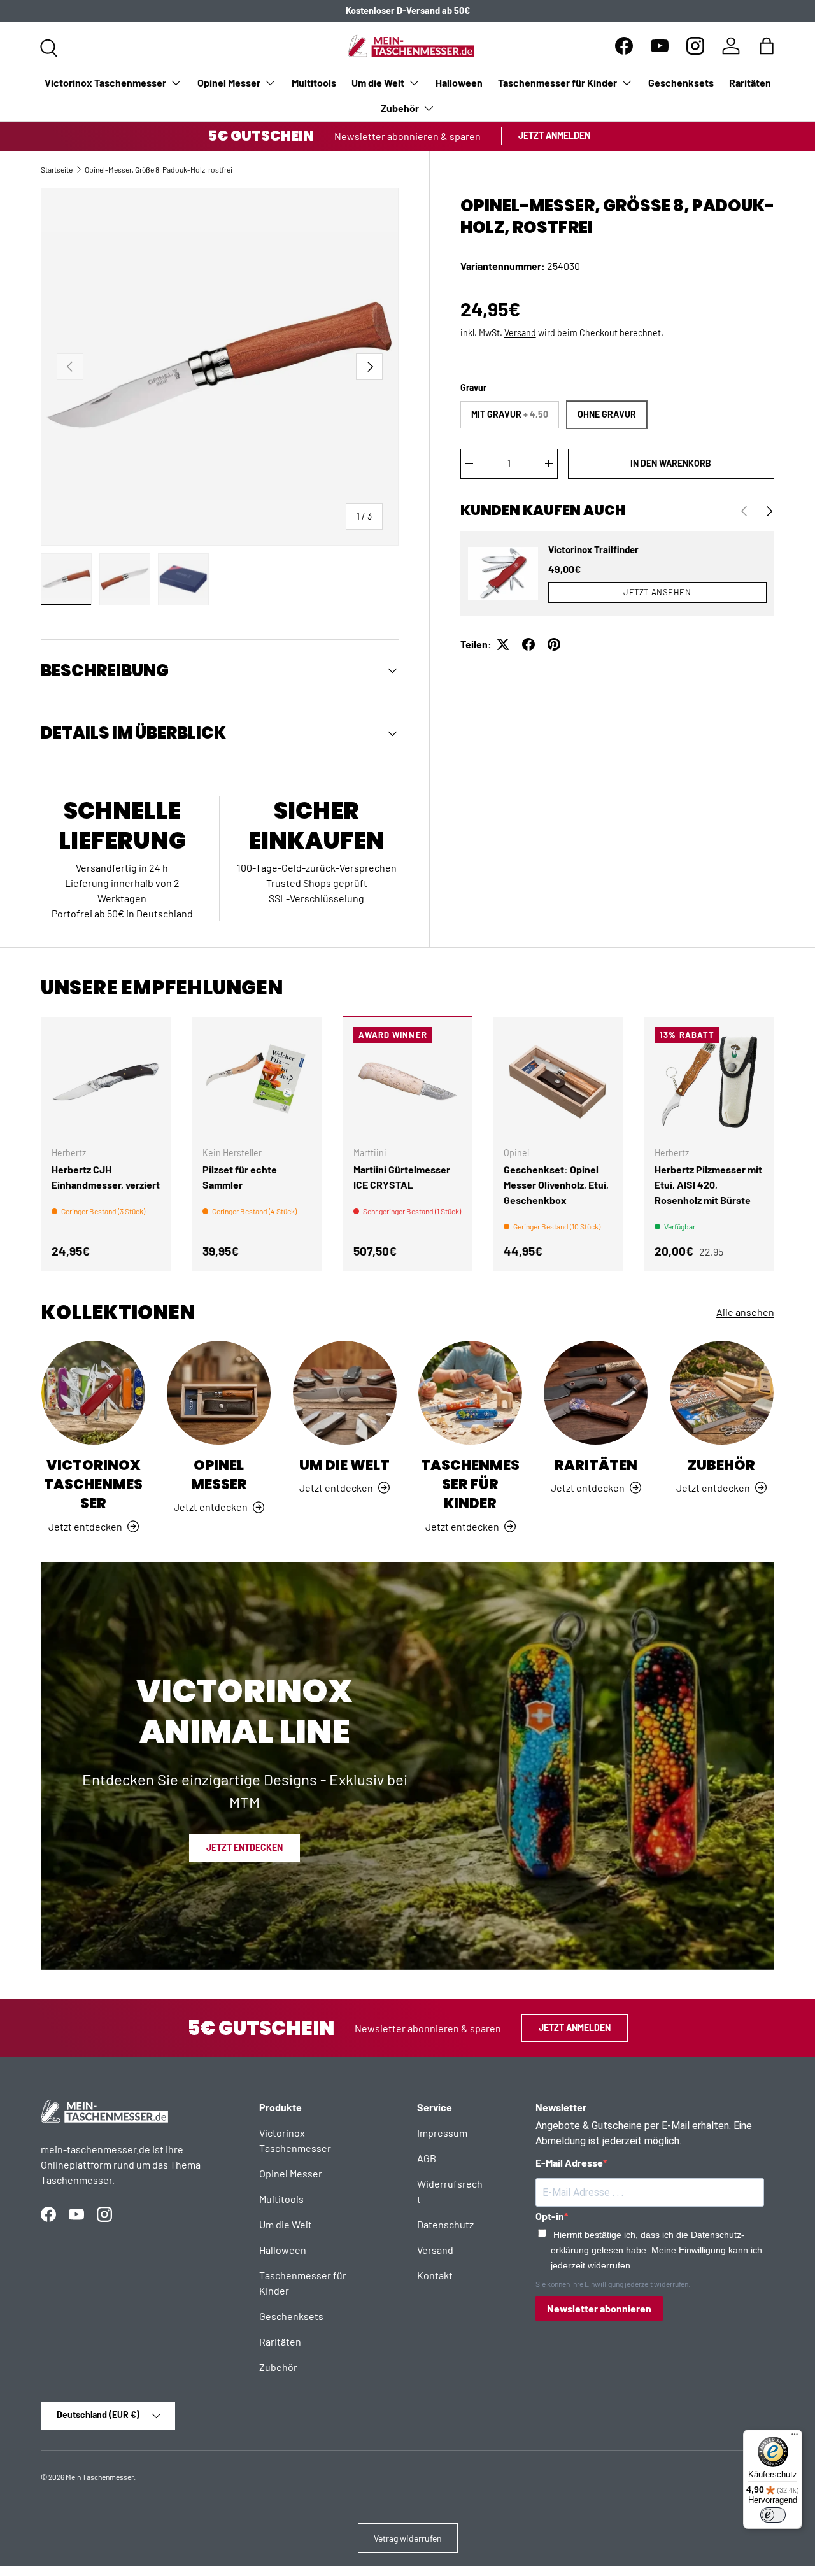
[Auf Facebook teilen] (528, 644)
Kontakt (435, 2275)
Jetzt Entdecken (244, 1847)
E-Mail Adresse (569, 2162)
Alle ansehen (745, 1312)
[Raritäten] (596, 1393)
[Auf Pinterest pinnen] (554, 644)
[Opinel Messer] (219, 1393)
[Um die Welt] (345, 1393)
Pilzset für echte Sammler (240, 1177)
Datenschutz (445, 2224)
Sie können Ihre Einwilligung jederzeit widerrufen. (613, 2284)
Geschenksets (681, 82)
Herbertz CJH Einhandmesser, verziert (106, 1177)
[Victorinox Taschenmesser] (93, 1393)
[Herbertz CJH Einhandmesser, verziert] (106, 1081)
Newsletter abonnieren (599, 2308)
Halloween (459, 82)
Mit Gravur (510, 414)
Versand (520, 333)
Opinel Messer (229, 82)
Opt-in (550, 2216)
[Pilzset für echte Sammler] (257, 1081)
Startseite (57, 169)
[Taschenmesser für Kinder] (470, 1393)
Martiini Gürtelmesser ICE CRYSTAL (402, 1177)
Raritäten (750, 82)
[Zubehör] (722, 1393)
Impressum (442, 2133)
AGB (427, 2158)
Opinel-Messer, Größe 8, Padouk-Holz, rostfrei (159, 169)
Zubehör (400, 108)
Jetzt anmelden (554, 135)
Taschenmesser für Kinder (557, 82)
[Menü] (795, 2437)
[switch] (773, 2515)
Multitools (314, 82)
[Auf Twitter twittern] (503, 644)
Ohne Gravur (607, 414)
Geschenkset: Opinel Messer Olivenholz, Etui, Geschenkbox (556, 1185)
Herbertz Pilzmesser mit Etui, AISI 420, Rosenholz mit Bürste (708, 1185)
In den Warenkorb (671, 463)
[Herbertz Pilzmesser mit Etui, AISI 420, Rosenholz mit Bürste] (709, 1081)
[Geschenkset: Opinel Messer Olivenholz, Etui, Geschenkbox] (558, 1081)
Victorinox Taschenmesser (105, 82)
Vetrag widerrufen (408, 2538)
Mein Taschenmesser (100, 2477)
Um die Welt (378, 82)
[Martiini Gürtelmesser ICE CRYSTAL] (408, 1081)
